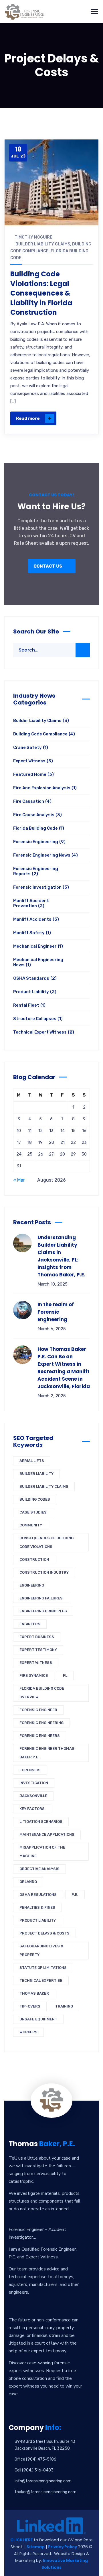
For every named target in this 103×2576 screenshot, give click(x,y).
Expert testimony (38, 1650)
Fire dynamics (34, 1675)
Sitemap (36, 2547)
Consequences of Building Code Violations (46, 1542)
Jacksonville (33, 1796)
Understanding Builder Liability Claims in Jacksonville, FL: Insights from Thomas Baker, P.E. (61, 1256)
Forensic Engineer (38, 1710)
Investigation (34, 1783)
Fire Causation (32, 801)
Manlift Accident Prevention (31, 903)
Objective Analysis (39, 1869)
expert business (37, 1637)
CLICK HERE (21, 2540)
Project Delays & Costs (44, 1933)
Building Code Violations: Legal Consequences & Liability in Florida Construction (41, 293)
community (31, 1525)
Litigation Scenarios (41, 1822)
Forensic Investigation (41, 887)
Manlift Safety (32, 933)
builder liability (36, 1474)
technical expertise (41, 1980)
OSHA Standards (35, 978)
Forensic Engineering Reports (36, 871)
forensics (30, 1770)
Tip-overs (30, 2006)
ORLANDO (28, 1882)
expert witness (36, 1663)
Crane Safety (31, 747)
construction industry (44, 1572)
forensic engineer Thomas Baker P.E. (47, 1753)
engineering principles (43, 1611)
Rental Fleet (29, 1005)
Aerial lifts (32, 1461)
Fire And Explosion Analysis (45, 788)
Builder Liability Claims (43, 244)
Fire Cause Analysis (37, 815)
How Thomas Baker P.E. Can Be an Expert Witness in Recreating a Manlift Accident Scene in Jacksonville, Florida (64, 1368)
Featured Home (33, 774)
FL (65, 1675)
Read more (28, 418)
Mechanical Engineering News (38, 962)
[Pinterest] (86, 400)
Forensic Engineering (39, 842)
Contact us (48, 566)
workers (28, 2032)
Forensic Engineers (40, 1736)
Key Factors (32, 1809)
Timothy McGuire (33, 237)
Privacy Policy (63, 2547)
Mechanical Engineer (38, 946)
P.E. (75, 1895)
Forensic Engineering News (45, 855)
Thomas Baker (34, 1993)
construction (34, 1559)
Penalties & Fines (37, 1907)
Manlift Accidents (36, 919)
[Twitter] (86, 387)
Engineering (32, 1585)
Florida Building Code (39, 828)
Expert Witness (33, 761)
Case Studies (33, 1512)
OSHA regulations (38, 1895)
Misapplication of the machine (42, 1852)
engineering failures (41, 1598)
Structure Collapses (38, 1019)
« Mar (19, 1180)
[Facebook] (86, 375)
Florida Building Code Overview (42, 1693)
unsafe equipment (38, 2019)
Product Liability (35, 992)
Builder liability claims (44, 1486)
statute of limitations (43, 1968)
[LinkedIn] (86, 412)
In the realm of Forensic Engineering (56, 1312)
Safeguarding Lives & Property (41, 1950)
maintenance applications (47, 1834)
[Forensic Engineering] (25, 11)
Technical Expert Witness (44, 1032)
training (64, 2006)
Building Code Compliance (44, 734)
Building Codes (35, 1499)
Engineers (30, 1624)
